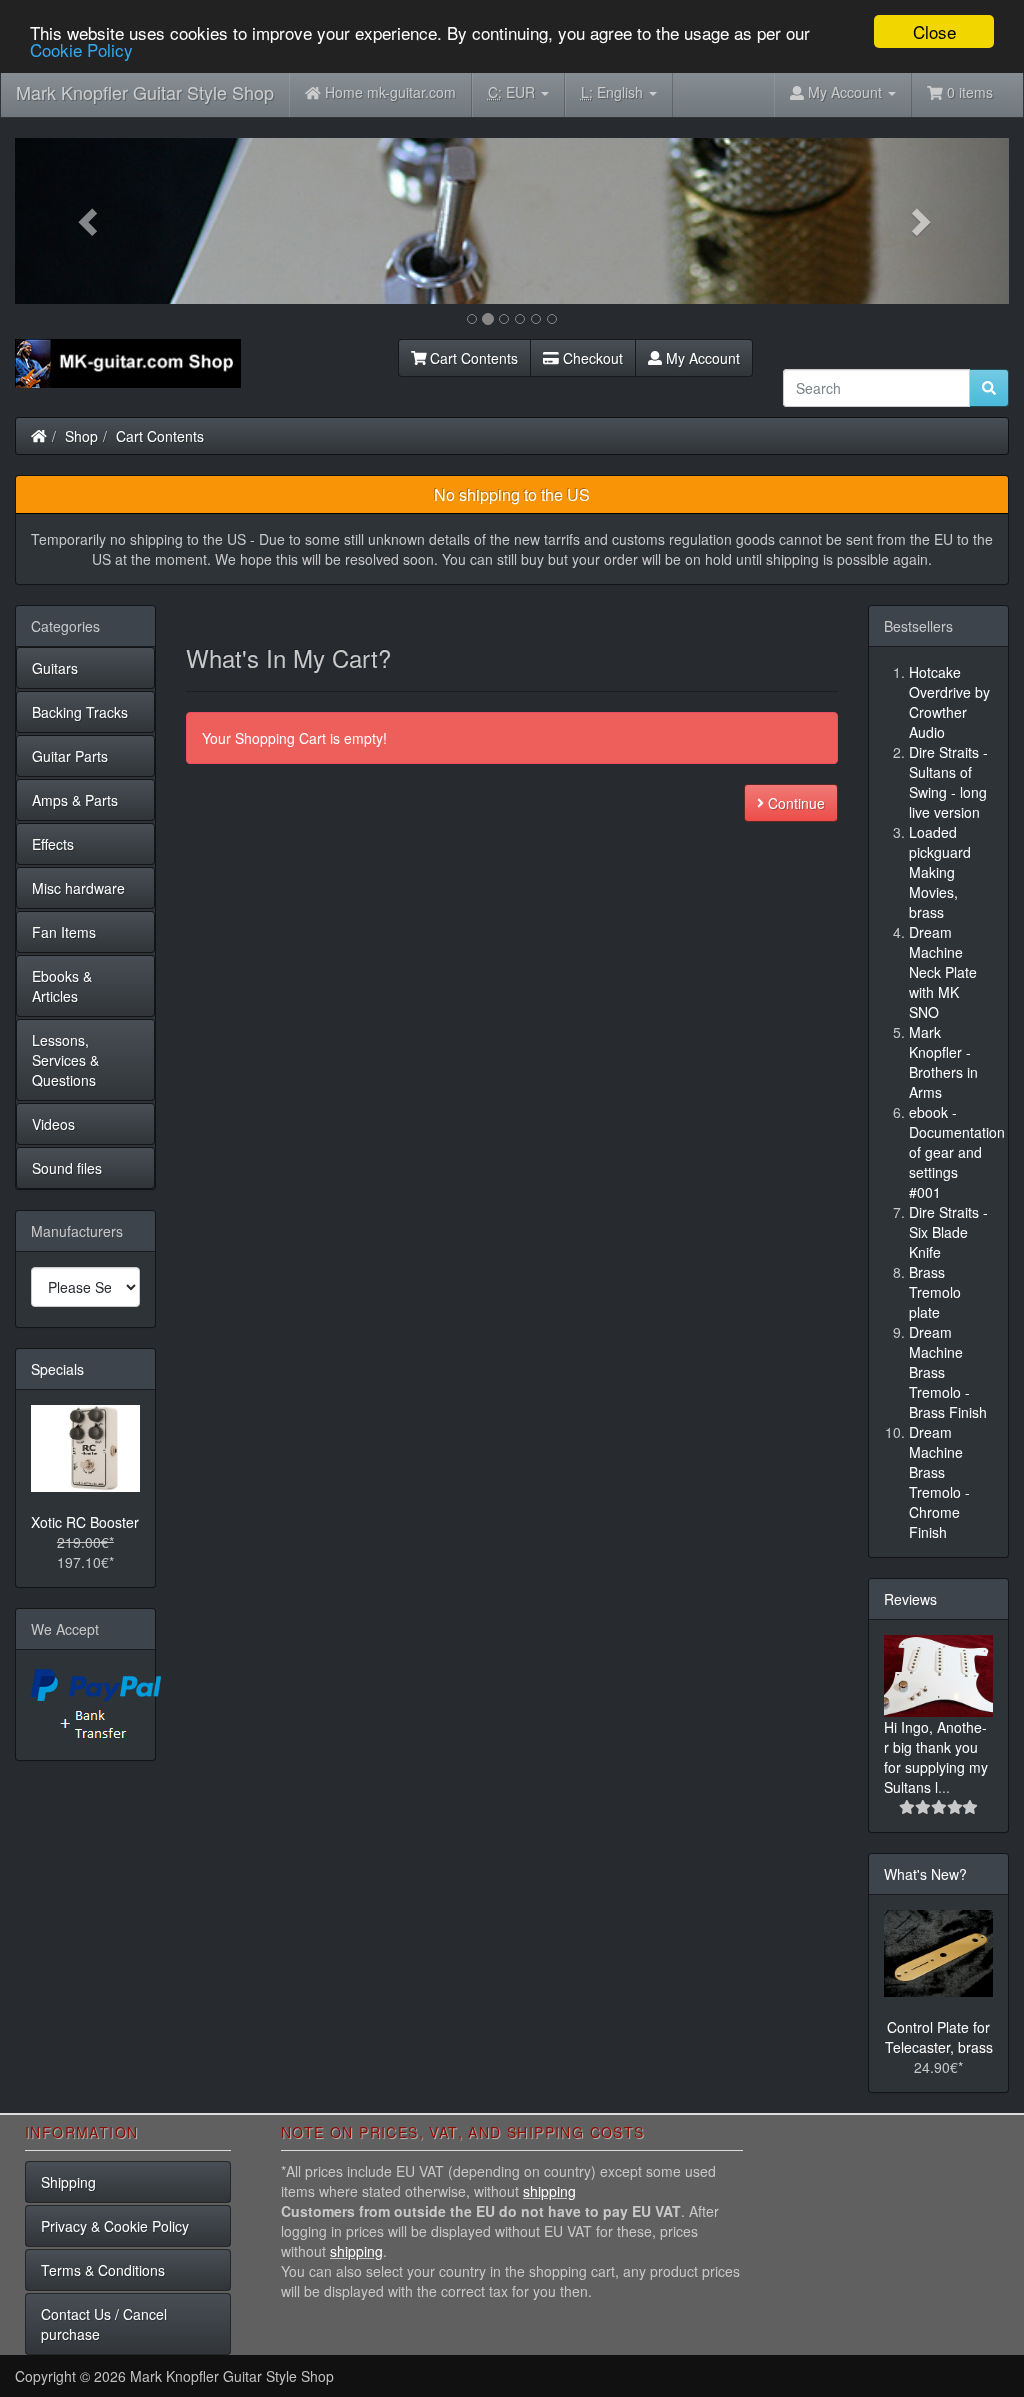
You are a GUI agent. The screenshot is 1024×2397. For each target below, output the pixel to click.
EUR (513, 92)
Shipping (68, 2182)
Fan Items (64, 932)
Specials (57, 1369)
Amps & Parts (75, 800)
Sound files (67, 1168)
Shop (81, 436)
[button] (89, 221)
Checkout (591, 358)
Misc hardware (78, 888)
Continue (794, 803)
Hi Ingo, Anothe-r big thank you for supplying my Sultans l (936, 1757)
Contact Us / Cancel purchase (104, 2324)
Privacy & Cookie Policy (115, 2226)
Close (934, 31)
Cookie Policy (81, 49)
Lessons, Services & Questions (65, 1060)
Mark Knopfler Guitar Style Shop (145, 92)
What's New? (925, 1874)
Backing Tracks (80, 712)
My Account (701, 358)
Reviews (910, 1599)
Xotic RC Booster (85, 1522)
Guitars (55, 668)
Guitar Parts (70, 756)
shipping (549, 2191)
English (614, 92)
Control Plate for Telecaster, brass (939, 2037)
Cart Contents (472, 358)
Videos (53, 1124)
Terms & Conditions (103, 2270)
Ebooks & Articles (62, 986)
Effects (53, 844)
